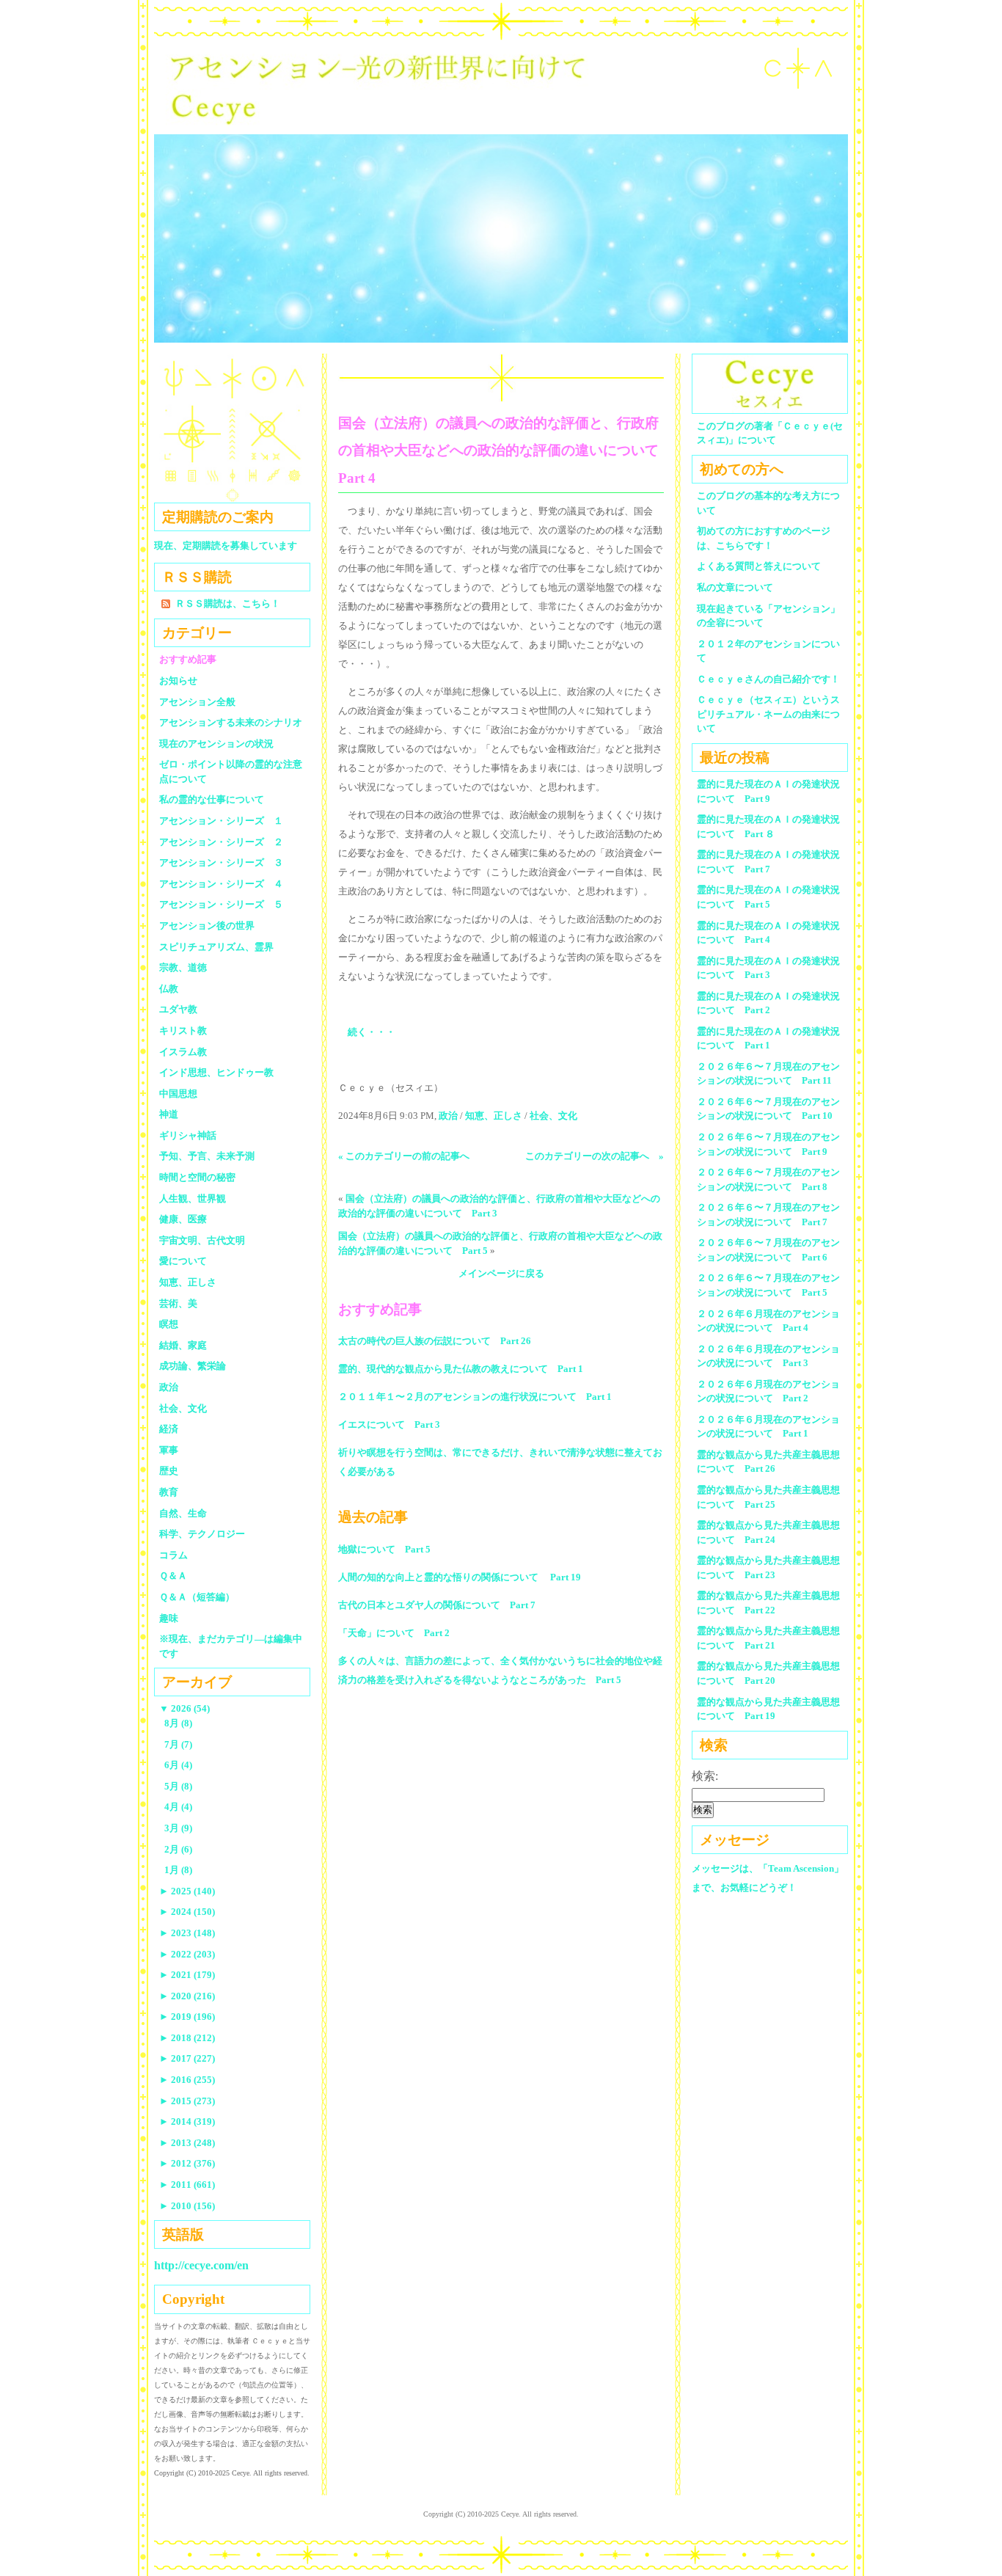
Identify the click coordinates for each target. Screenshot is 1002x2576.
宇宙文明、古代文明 (202, 1240)
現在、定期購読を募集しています (226, 546)
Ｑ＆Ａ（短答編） (197, 1597)
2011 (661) (187, 2185)
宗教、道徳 (183, 967)
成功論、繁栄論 (193, 1366)
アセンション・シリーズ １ (221, 821)
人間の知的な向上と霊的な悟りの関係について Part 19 (460, 1577)
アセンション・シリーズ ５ (221, 904)
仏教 (169, 989)
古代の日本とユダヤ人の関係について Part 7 (437, 1605)
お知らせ (178, 681)
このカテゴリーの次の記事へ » (595, 1156)
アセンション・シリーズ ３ (221, 862)
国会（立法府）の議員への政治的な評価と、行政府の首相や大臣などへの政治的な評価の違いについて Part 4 (505, 450)
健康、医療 (183, 1219)
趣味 (169, 1618)
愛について (183, 1261)
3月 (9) (178, 1828)
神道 (169, 1114)
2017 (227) (187, 2058)
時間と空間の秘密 (197, 1177)
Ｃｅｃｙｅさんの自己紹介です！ (768, 679)
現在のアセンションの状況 (216, 744)
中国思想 (178, 1094)
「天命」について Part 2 (394, 1633)
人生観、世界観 (193, 1198)
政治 (448, 1116)
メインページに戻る (501, 1273)
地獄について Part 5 (384, 1549)
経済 (169, 1429)
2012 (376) (187, 2163)
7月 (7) (178, 1744)
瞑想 (169, 1324)
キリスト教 (183, 1030)
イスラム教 (183, 1052)
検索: (705, 1776)
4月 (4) (178, 1807)
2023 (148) (187, 1933)
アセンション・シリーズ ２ (221, 842)
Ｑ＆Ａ (178, 1576)
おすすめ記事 (188, 659)
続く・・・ (372, 1032)
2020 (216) (187, 1996)
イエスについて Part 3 (389, 1424)
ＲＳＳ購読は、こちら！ (228, 603)
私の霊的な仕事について (212, 799)
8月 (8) (178, 1723)
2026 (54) (184, 1708)
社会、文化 (553, 1116)
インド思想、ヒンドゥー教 (216, 1072)
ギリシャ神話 (188, 1135)
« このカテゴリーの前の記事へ (404, 1156)
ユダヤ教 (178, 1009)
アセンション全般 (197, 702)
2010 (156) (187, 2206)
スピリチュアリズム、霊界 (216, 947)
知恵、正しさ (494, 1116)
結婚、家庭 (183, 1345)
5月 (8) (178, 1786)
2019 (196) (187, 2017)
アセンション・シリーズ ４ (221, 884)
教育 (169, 1492)
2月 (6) (178, 1849)
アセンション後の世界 (207, 926)
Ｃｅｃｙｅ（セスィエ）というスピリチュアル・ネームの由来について (768, 714)
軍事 (169, 1450)
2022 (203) (187, 1954)
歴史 (169, 1471)
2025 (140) (187, 1891)
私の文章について (735, 587)
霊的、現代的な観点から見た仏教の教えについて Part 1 (461, 1369)
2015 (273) (187, 2101)
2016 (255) (187, 2080)
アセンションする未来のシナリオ (231, 722)
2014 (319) (187, 2121)
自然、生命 (183, 1513)
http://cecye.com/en (201, 2265)
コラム (173, 1555)
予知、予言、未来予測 (207, 1156)
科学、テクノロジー (202, 1534)
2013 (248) (187, 2143)
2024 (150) (187, 1912)
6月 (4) (178, 1765)
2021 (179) (187, 1975)
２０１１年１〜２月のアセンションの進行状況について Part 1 (475, 1397)
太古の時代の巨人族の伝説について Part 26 (435, 1341)
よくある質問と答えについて (759, 566)
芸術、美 (178, 1303)
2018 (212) (187, 2038)
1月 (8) (178, 1870)
